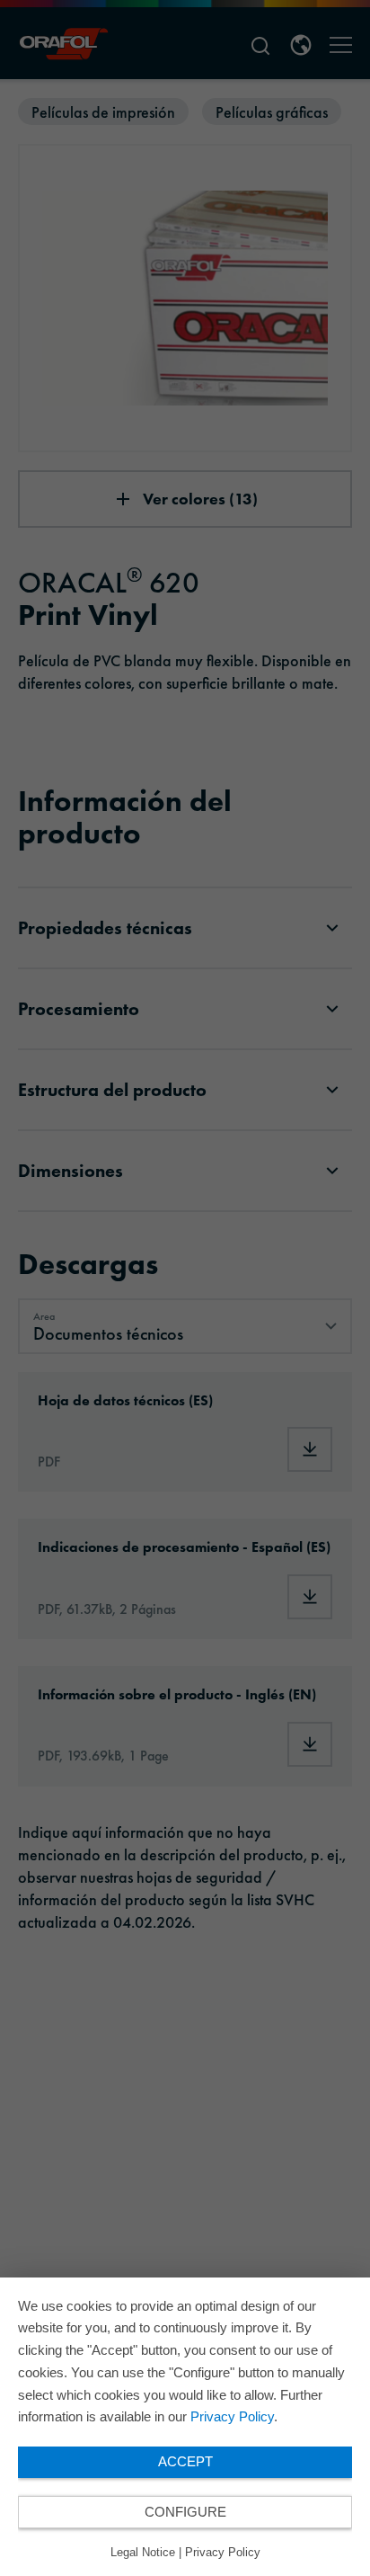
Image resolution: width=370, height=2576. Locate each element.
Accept (185, 2461)
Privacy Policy (232, 2416)
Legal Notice (143, 2552)
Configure (185, 2512)
